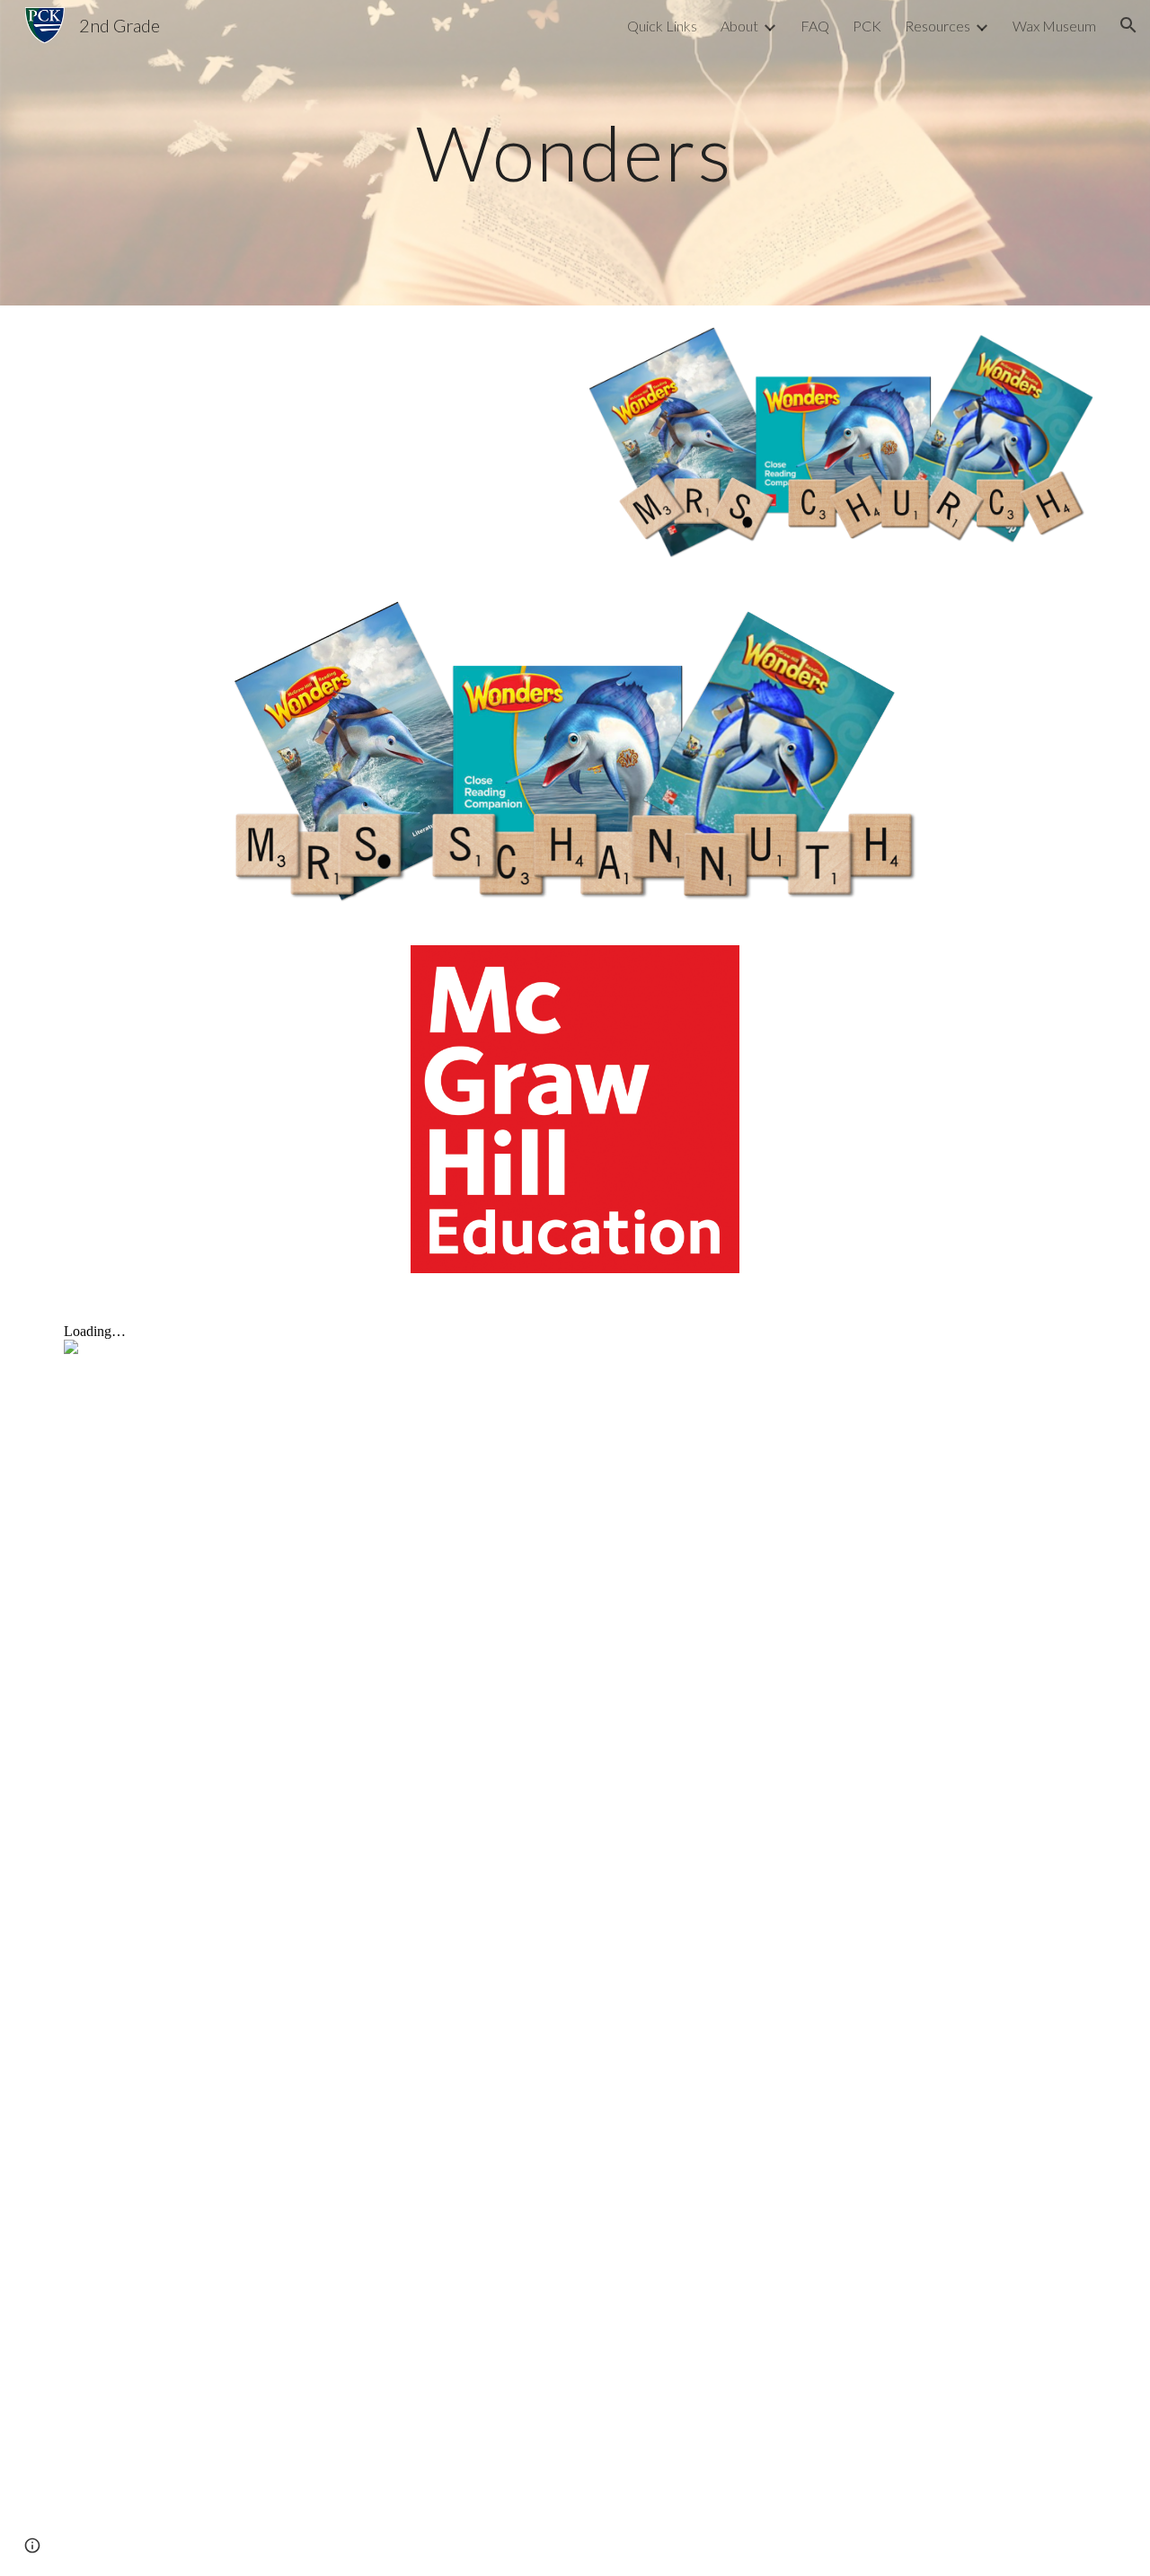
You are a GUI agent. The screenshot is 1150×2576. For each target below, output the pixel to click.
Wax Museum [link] (1054, 26)
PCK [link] (867, 26)
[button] (1128, 25)
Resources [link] (938, 26)
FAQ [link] (815, 26)
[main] (575, 152)
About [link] (739, 26)
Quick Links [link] (662, 26)
